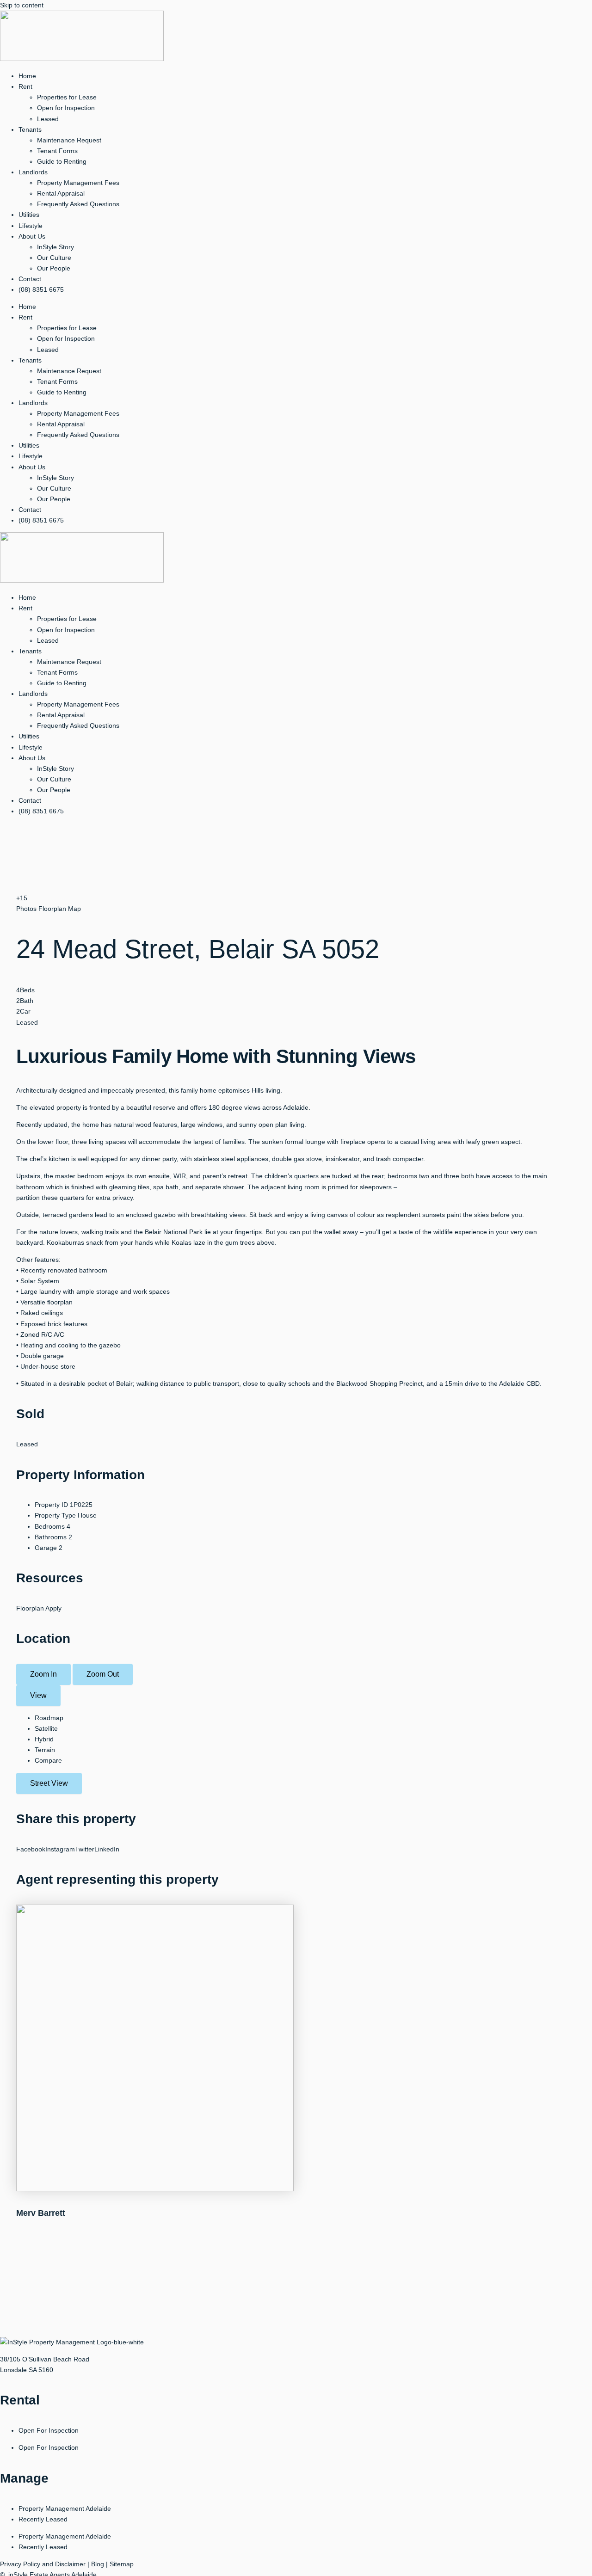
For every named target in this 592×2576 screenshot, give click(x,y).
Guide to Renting (62, 161)
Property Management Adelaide (65, 2508)
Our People (54, 268)
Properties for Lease (67, 97)
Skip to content (22, 5)
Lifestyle (31, 226)
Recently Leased (43, 2519)
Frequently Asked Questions (78, 204)
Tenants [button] (30, 129)
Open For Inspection (49, 2430)
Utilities (29, 215)
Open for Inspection (66, 108)
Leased (48, 119)
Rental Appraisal (61, 193)
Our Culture (54, 258)
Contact (30, 279)
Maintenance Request (69, 140)
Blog (98, 2564)
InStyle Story (55, 247)
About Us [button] (32, 236)
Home (27, 76)
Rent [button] (25, 86)
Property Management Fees (78, 183)
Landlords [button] (33, 172)
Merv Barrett (41, 2213)
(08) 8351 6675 (41, 289)
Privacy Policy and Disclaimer (43, 2564)
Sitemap (122, 2564)
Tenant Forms (57, 151)
